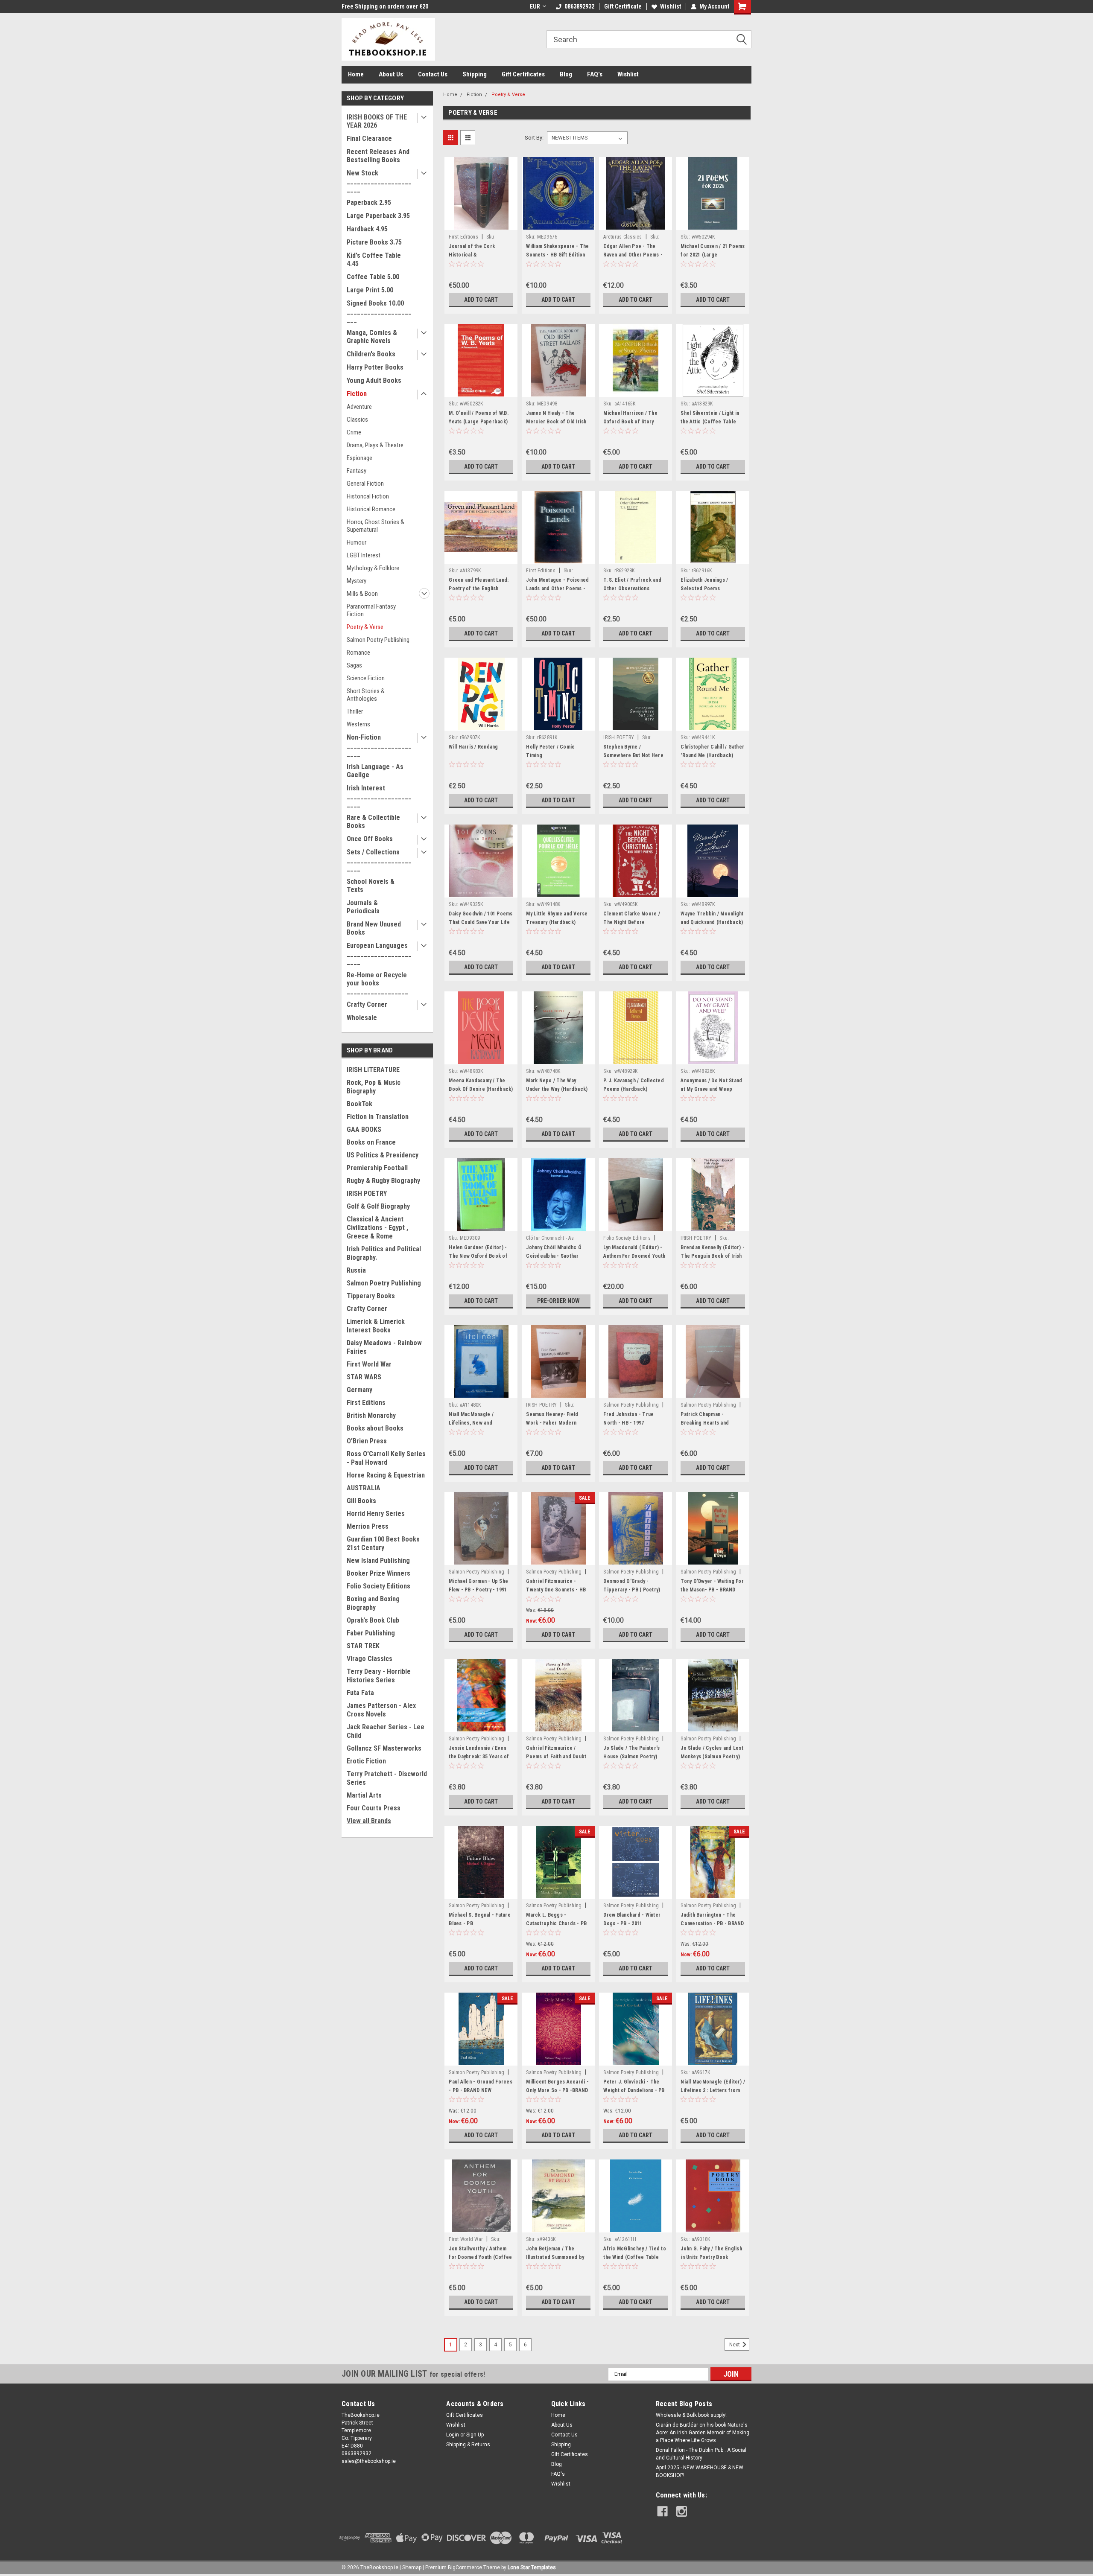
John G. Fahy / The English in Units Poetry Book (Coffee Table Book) (711, 2257)
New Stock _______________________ (379, 181)
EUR (535, 6)
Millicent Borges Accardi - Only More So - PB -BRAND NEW (557, 2090)
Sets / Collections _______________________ (379, 860)
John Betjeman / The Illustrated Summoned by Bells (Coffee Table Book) (557, 2257)
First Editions (366, 1403)
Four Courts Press (374, 1808)
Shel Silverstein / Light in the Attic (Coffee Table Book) (710, 422)
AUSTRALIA (364, 1488)
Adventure (359, 407)
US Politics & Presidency (383, 1155)
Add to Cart (481, 300)
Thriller (355, 711)
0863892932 (579, 6)
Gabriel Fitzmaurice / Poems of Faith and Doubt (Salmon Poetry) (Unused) (556, 1757)
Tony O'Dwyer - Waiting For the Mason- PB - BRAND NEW (712, 1590)
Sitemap (412, 2567)
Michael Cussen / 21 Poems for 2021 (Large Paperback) (713, 255)
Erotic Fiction (366, 1761)
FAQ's (595, 74)
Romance (358, 653)
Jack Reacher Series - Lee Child (386, 1731)
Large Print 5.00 (370, 290)
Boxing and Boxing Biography (373, 1603)
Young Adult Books (374, 380)
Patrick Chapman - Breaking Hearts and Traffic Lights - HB (705, 1423)
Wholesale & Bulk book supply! (691, 2415)
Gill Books (361, 1501)
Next (735, 2345)
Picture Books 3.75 (374, 242)
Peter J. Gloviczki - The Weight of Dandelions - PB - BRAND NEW (634, 2090)
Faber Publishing (371, 1633)
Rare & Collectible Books (373, 822)
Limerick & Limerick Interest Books (376, 1326)
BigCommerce (465, 2567)
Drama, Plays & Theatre (375, 445)
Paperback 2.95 (369, 203)
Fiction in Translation (378, 1117)
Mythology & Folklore (373, 568)
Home (356, 74)
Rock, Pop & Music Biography (374, 1087)
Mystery (357, 581)
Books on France (371, 1142)
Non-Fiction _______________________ (379, 745)
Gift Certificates (523, 74)
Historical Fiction (368, 496)
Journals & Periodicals (363, 907)
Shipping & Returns (468, 2445)
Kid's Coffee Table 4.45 (374, 259)
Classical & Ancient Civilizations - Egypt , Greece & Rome (377, 1228)
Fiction (357, 394)
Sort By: (534, 138)
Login (453, 2435)
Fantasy (357, 471)
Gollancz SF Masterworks (384, 1748)
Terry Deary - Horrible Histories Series (379, 1676)
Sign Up (475, 2435)
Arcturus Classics (622, 237)
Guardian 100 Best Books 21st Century (383, 1543)
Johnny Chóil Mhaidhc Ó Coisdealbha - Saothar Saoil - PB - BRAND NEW (554, 1256)
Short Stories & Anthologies (366, 695)
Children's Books (371, 354)
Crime (354, 432)
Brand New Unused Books (374, 928)
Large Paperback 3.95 (378, 216)
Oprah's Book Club (373, 1620)
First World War (369, 1364)
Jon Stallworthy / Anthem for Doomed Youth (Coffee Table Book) (480, 2257)
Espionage (359, 458)
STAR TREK (363, 1646)
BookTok (359, 1104)
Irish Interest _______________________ (379, 796)
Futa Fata (360, 1693)
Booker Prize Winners (378, 1573)
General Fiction (365, 484)
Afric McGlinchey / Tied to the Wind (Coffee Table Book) (635, 2257)
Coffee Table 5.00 (373, 277)
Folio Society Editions (378, 1586)
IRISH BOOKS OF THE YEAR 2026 (377, 121)
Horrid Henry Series (376, 1514)
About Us (391, 74)
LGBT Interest (364, 555)
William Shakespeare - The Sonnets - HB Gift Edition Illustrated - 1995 (557, 255)
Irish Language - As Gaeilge (375, 771)
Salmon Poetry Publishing (378, 640)
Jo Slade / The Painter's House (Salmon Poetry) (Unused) (631, 1757)
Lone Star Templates (532, 2567)
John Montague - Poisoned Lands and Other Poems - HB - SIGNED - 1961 (557, 589)
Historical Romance (371, 509)
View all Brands (369, 1821)
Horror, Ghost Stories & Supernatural (376, 526)
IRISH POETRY (367, 1193)
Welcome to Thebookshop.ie (379, 6)
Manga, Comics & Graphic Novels (372, 337)
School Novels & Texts (371, 886)
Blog (566, 74)
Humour (357, 542)
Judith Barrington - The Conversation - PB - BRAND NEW (712, 1923)
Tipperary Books (371, 1296)
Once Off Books (370, 839)
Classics (357, 420)
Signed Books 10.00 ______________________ (379, 311)
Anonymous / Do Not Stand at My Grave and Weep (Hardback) (711, 1089)
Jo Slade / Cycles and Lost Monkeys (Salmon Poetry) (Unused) (712, 1757)
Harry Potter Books (375, 367)
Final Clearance (369, 138)
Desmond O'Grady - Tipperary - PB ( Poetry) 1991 (632, 1590)
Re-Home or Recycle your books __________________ (377, 983)
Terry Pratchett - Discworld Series (387, 1778)
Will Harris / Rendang (473, 747)
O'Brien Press (367, 1441)
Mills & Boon (362, 594)
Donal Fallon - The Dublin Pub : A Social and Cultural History (701, 2454)
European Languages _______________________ (379, 954)
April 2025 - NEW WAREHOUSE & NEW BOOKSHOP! (700, 2471)
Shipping (475, 74)
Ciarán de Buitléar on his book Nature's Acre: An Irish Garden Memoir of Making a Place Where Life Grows (703, 2433)
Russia (356, 1270)
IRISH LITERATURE (373, 1070)
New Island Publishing (378, 1560)
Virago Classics (370, 1659)
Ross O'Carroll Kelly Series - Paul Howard (386, 1458)
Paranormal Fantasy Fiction (371, 610)
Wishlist (671, 6)
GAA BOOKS (364, 1129)
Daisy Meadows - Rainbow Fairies (384, 1347)
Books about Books (375, 1428)
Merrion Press (368, 1526)
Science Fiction (366, 678)
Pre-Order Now (558, 1301)
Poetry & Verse (365, 627)
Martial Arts (364, 1795)
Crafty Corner (367, 1004)
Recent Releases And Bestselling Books (378, 156)
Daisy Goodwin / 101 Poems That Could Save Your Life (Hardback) (481, 922)
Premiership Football (377, 1168)
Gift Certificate (623, 6)
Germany (359, 1390)
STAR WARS (364, 1377)
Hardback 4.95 (367, 229)
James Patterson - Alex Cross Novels (381, 1710)
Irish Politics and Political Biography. (384, 1253)
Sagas (354, 665)
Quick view (481, 224)
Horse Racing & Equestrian (386, 1475)
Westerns (358, 724)
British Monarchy (371, 1415)
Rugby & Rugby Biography (383, 1181)
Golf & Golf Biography (378, 1206)
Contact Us (433, 74)
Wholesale (362, 1018)
